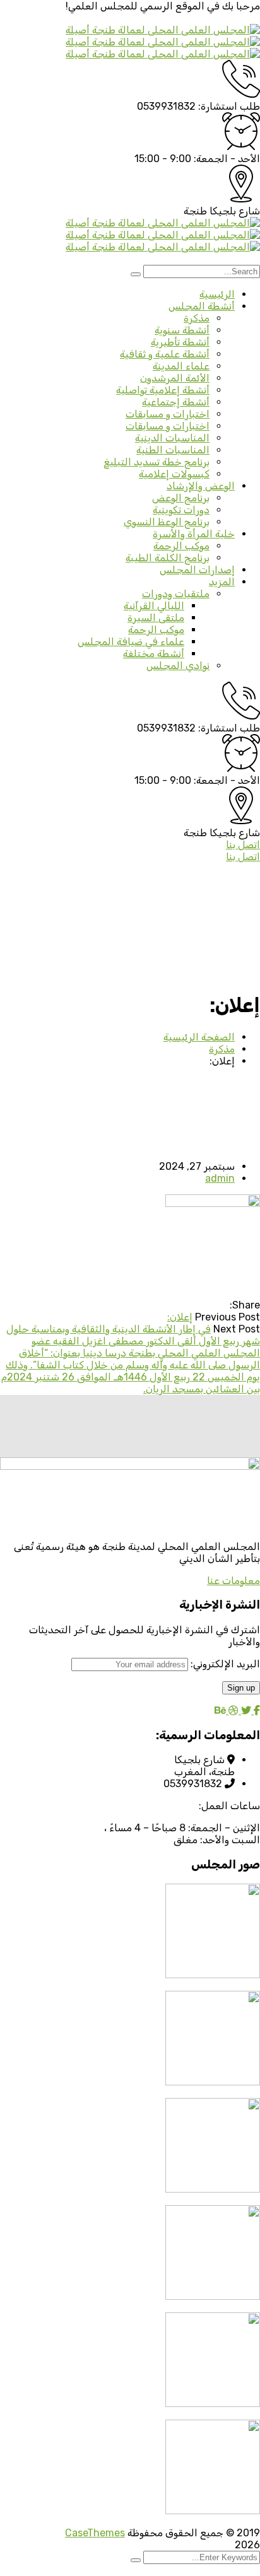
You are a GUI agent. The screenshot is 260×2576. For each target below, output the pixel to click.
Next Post (237, 1329)
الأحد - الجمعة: (227, 159)
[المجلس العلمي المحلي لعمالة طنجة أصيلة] (163, 30)
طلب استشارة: (229, 106)
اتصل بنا (243, 845)
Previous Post (228, 1317)
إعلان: (180, 1317)
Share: (245, 1305)
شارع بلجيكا (235, 211)
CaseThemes (95, 2533)
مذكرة (222, 1049)
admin (220, 1178)
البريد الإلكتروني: (224, 1664)
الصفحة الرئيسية (199, 1037)
